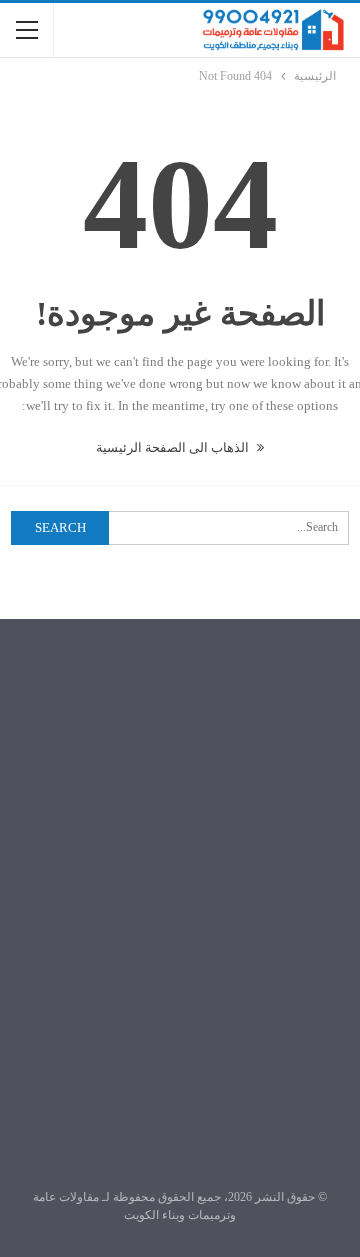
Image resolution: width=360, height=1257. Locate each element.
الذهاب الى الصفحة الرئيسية (174, 447)
